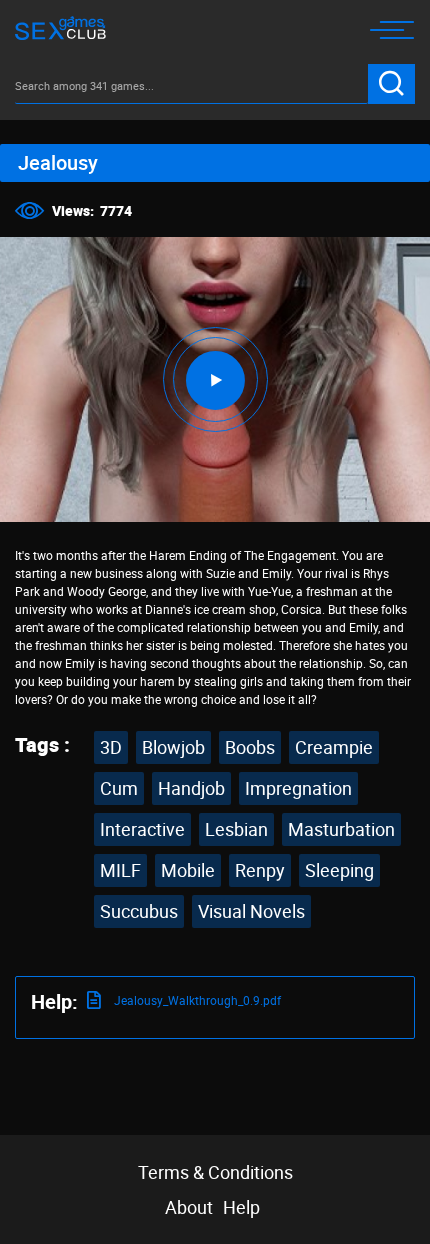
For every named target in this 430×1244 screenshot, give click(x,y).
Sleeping (339, 870)
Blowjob (173, 747)
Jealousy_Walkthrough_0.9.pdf (196, 1000)
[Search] (391, 84)
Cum (119, 788)
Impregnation (298, 788)
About (189, 1207)
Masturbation (341, 829)
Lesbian (236, 829)
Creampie (334, 747)
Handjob (191, 788)
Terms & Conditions (215, 1172)
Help (241, 1207)
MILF (120, 870)
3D (111, 747)
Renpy (260, 870)
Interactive (142, 829)
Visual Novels (251, 911)
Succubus (139, 911)
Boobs (250, 747)
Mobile (188, 870)
